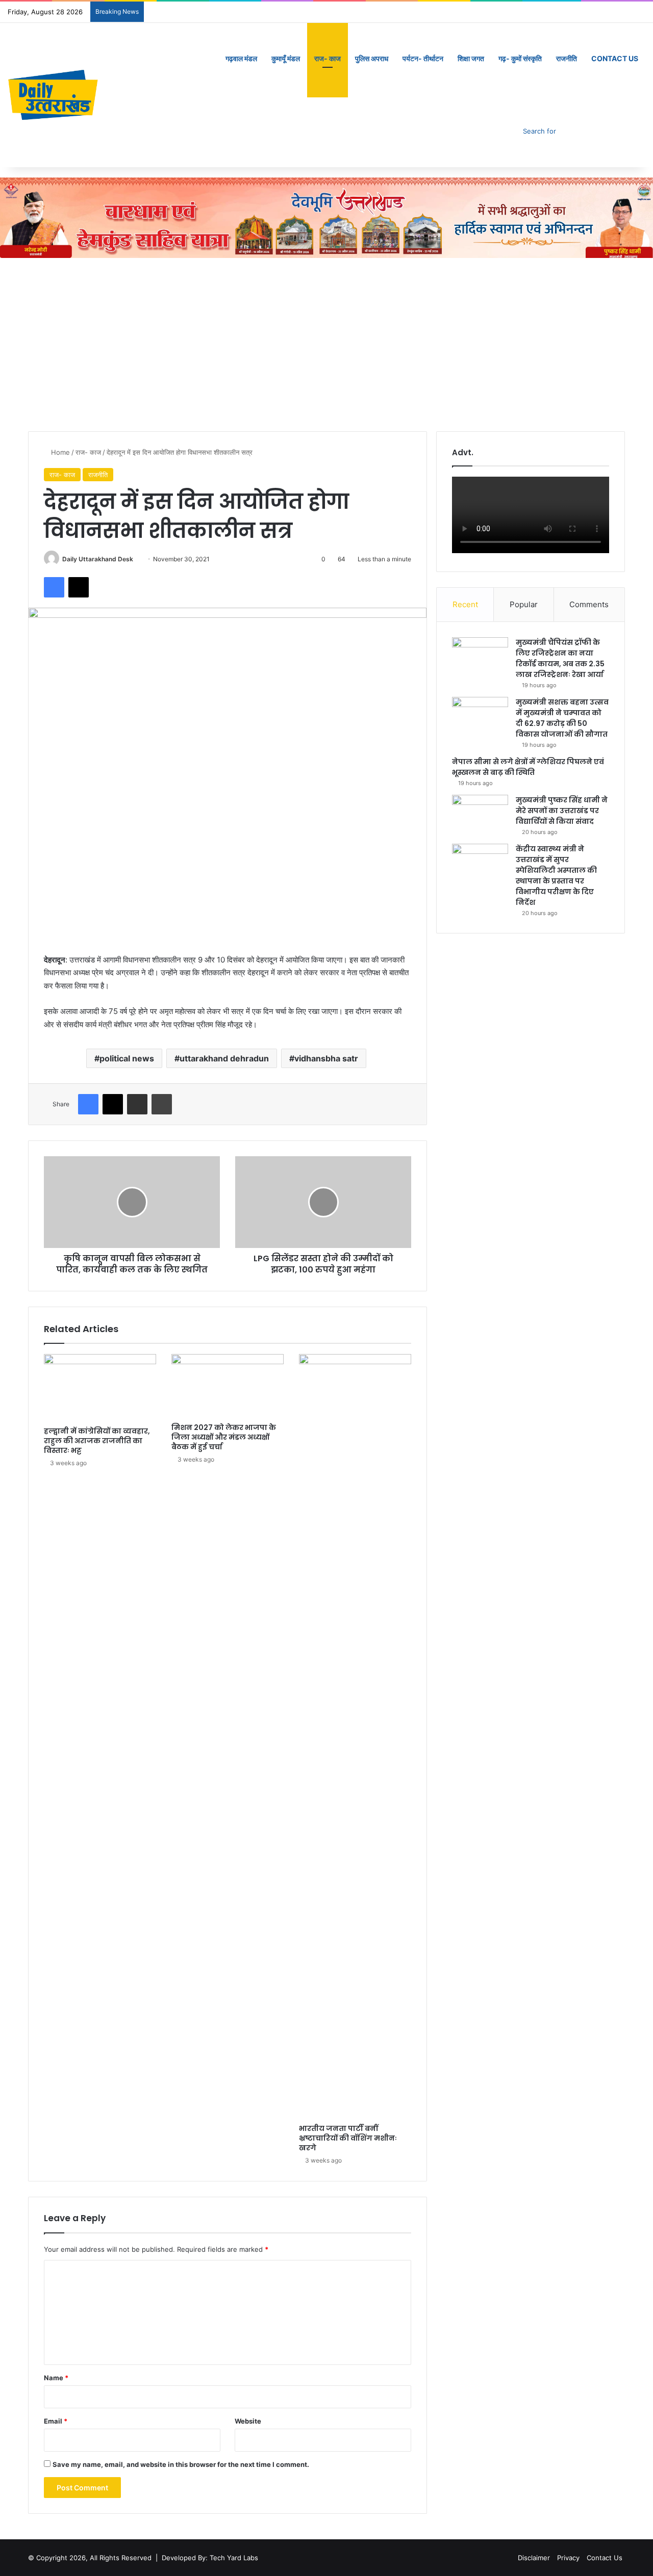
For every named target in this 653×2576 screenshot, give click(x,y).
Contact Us (615, 58)
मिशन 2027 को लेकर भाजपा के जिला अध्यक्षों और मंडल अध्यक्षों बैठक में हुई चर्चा (224, 1437)
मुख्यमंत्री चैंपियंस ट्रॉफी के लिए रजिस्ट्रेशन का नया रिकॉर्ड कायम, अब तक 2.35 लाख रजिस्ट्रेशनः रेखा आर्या (560, 658)
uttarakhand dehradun (224, 1058)
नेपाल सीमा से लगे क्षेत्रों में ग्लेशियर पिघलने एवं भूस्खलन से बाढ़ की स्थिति (528, 767)
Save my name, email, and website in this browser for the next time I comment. (181, 2464)
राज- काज (328, 58)
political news (127, 1058)
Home (59, 452)
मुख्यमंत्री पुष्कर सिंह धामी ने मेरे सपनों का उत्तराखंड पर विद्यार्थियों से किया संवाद (562, 811)
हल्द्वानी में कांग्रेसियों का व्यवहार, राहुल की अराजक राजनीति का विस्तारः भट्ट (97, 1441)
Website (248, 2421)
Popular (524, 604)
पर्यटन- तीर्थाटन (423, 58)
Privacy (568, 2558)
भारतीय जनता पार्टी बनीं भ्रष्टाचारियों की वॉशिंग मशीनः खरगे (348, 2138)
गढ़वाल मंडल (241, 58)
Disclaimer (534, 2558)
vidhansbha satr (326, 1058)
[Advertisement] (326, 345)
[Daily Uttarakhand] (53, 95)
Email (56, 2421)
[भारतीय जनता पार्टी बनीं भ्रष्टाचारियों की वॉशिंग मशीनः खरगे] (355, 1736)
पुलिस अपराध (372, 58)
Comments (589, 604)
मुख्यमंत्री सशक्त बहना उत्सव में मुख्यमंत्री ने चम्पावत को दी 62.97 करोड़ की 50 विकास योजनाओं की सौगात (562, 718)
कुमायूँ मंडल (286, 58)
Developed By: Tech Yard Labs (210, 2558)
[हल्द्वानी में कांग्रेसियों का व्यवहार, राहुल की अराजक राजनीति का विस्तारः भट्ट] (100, 1388)
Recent (465, 604)
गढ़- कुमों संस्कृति (520, 58)
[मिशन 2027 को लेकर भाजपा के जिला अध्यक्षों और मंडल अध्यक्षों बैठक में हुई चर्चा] (228, 1386)
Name (56, 2378)
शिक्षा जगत (471, 58)
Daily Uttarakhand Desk (98, 559)
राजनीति (567, 58)
